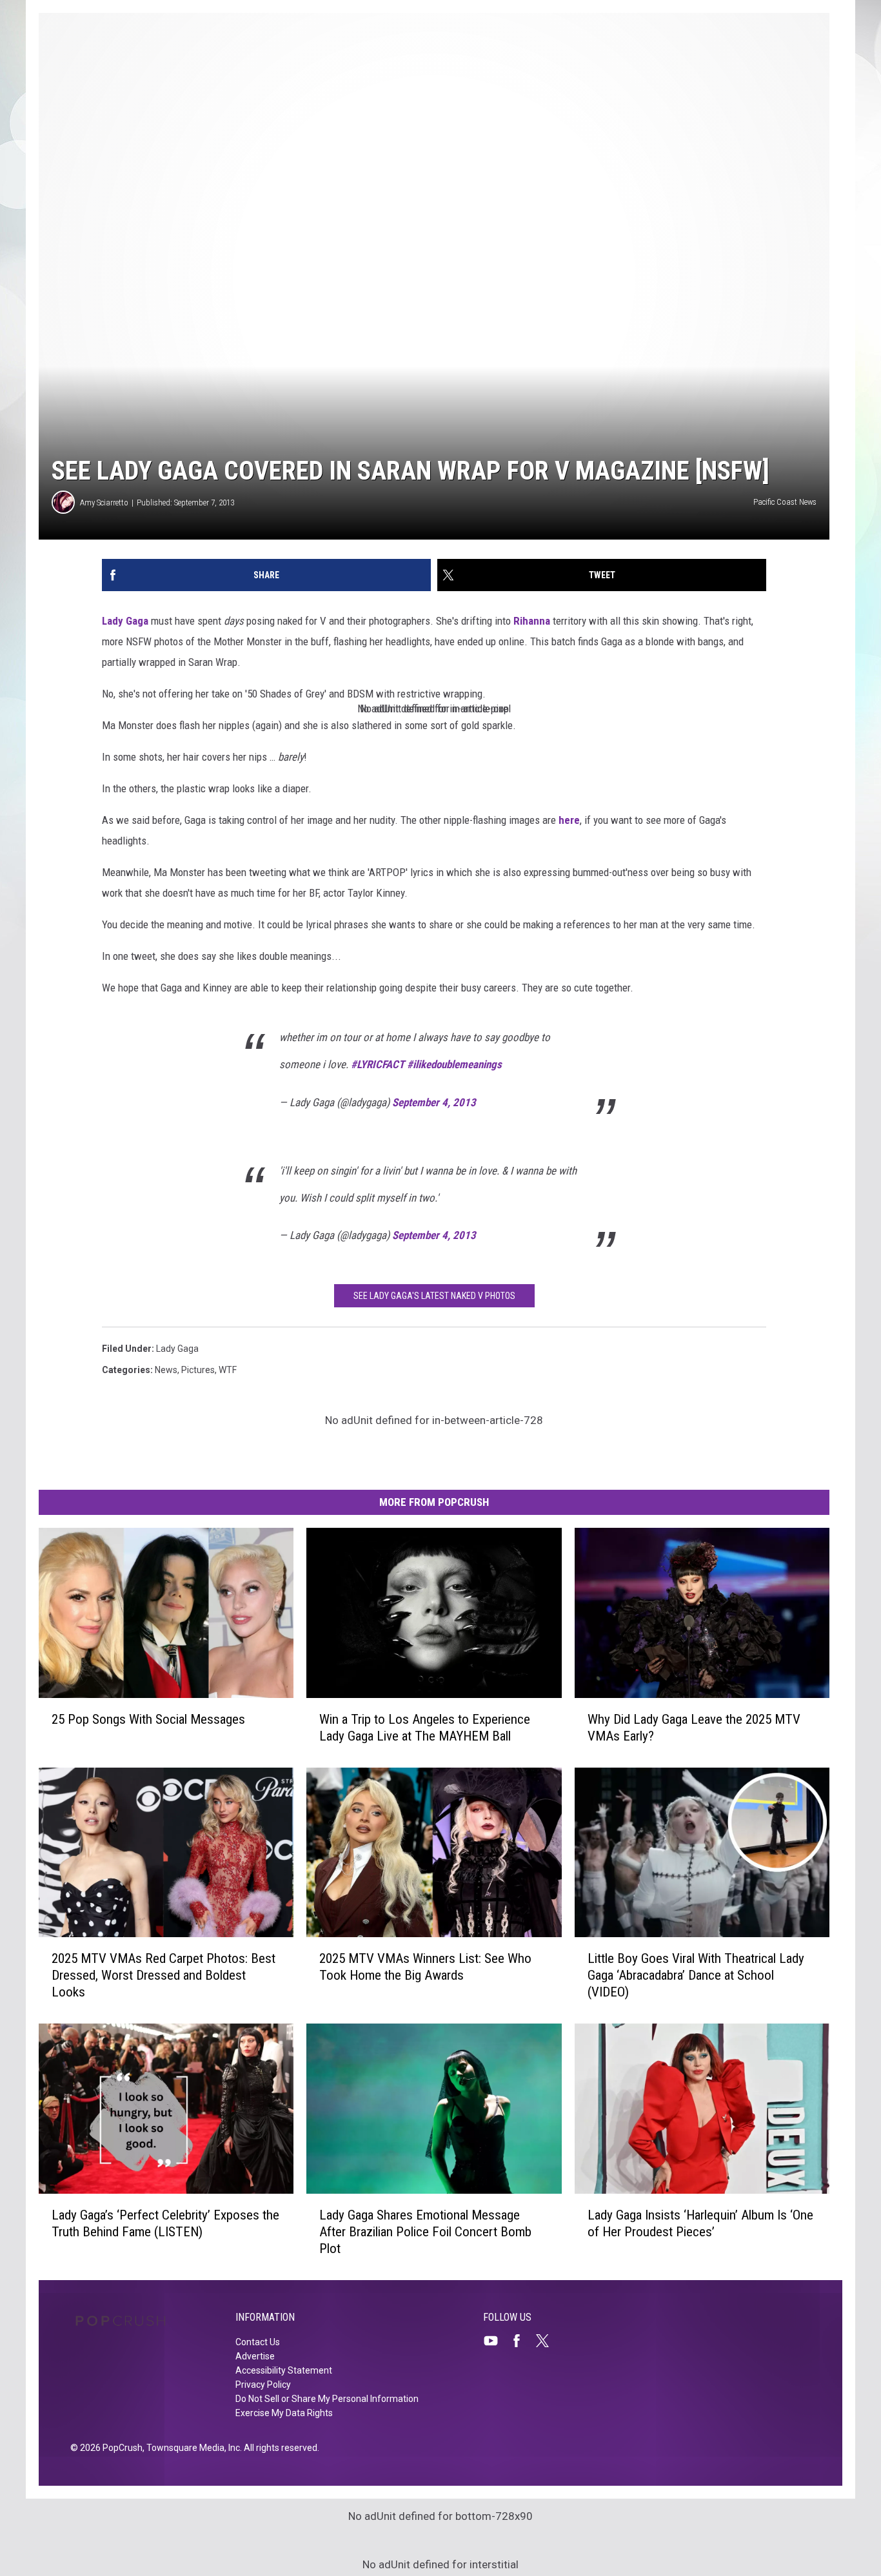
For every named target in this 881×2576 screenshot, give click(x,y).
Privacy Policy (263, 2385)
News (166, 1370)
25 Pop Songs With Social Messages (148, 1719)
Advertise (255, 2356)
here (569, 820)
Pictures (198, 1370)
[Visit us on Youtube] (496, 2341)
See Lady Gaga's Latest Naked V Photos (434, 1296)
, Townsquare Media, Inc (191, 2448)
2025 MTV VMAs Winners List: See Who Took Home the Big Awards (425, 1967)
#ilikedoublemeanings (454, 1064)
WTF (228, 1370)
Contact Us (258, 2342)
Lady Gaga (125, 621)
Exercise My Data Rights (284, 2413)
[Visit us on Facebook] (522, 2341)
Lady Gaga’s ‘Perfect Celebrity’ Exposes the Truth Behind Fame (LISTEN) (165, 2223)
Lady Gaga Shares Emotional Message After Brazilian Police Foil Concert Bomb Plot (425, 2232)
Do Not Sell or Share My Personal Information (327, 2399)
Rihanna (532, 621)
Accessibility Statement (284, 2370)
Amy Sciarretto (104, 503)
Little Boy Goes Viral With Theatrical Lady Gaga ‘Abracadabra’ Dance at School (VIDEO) (696, 1975)
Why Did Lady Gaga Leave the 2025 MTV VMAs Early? (694, 1727)
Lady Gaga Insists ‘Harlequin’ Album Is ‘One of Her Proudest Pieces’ (700, 2223)
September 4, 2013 (434, 1102)
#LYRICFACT (378, 1064)
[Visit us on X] (548, 2341)
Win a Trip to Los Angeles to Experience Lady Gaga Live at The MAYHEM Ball (425, 1727)
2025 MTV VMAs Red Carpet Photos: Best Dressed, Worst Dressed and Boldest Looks (163, 1975)
